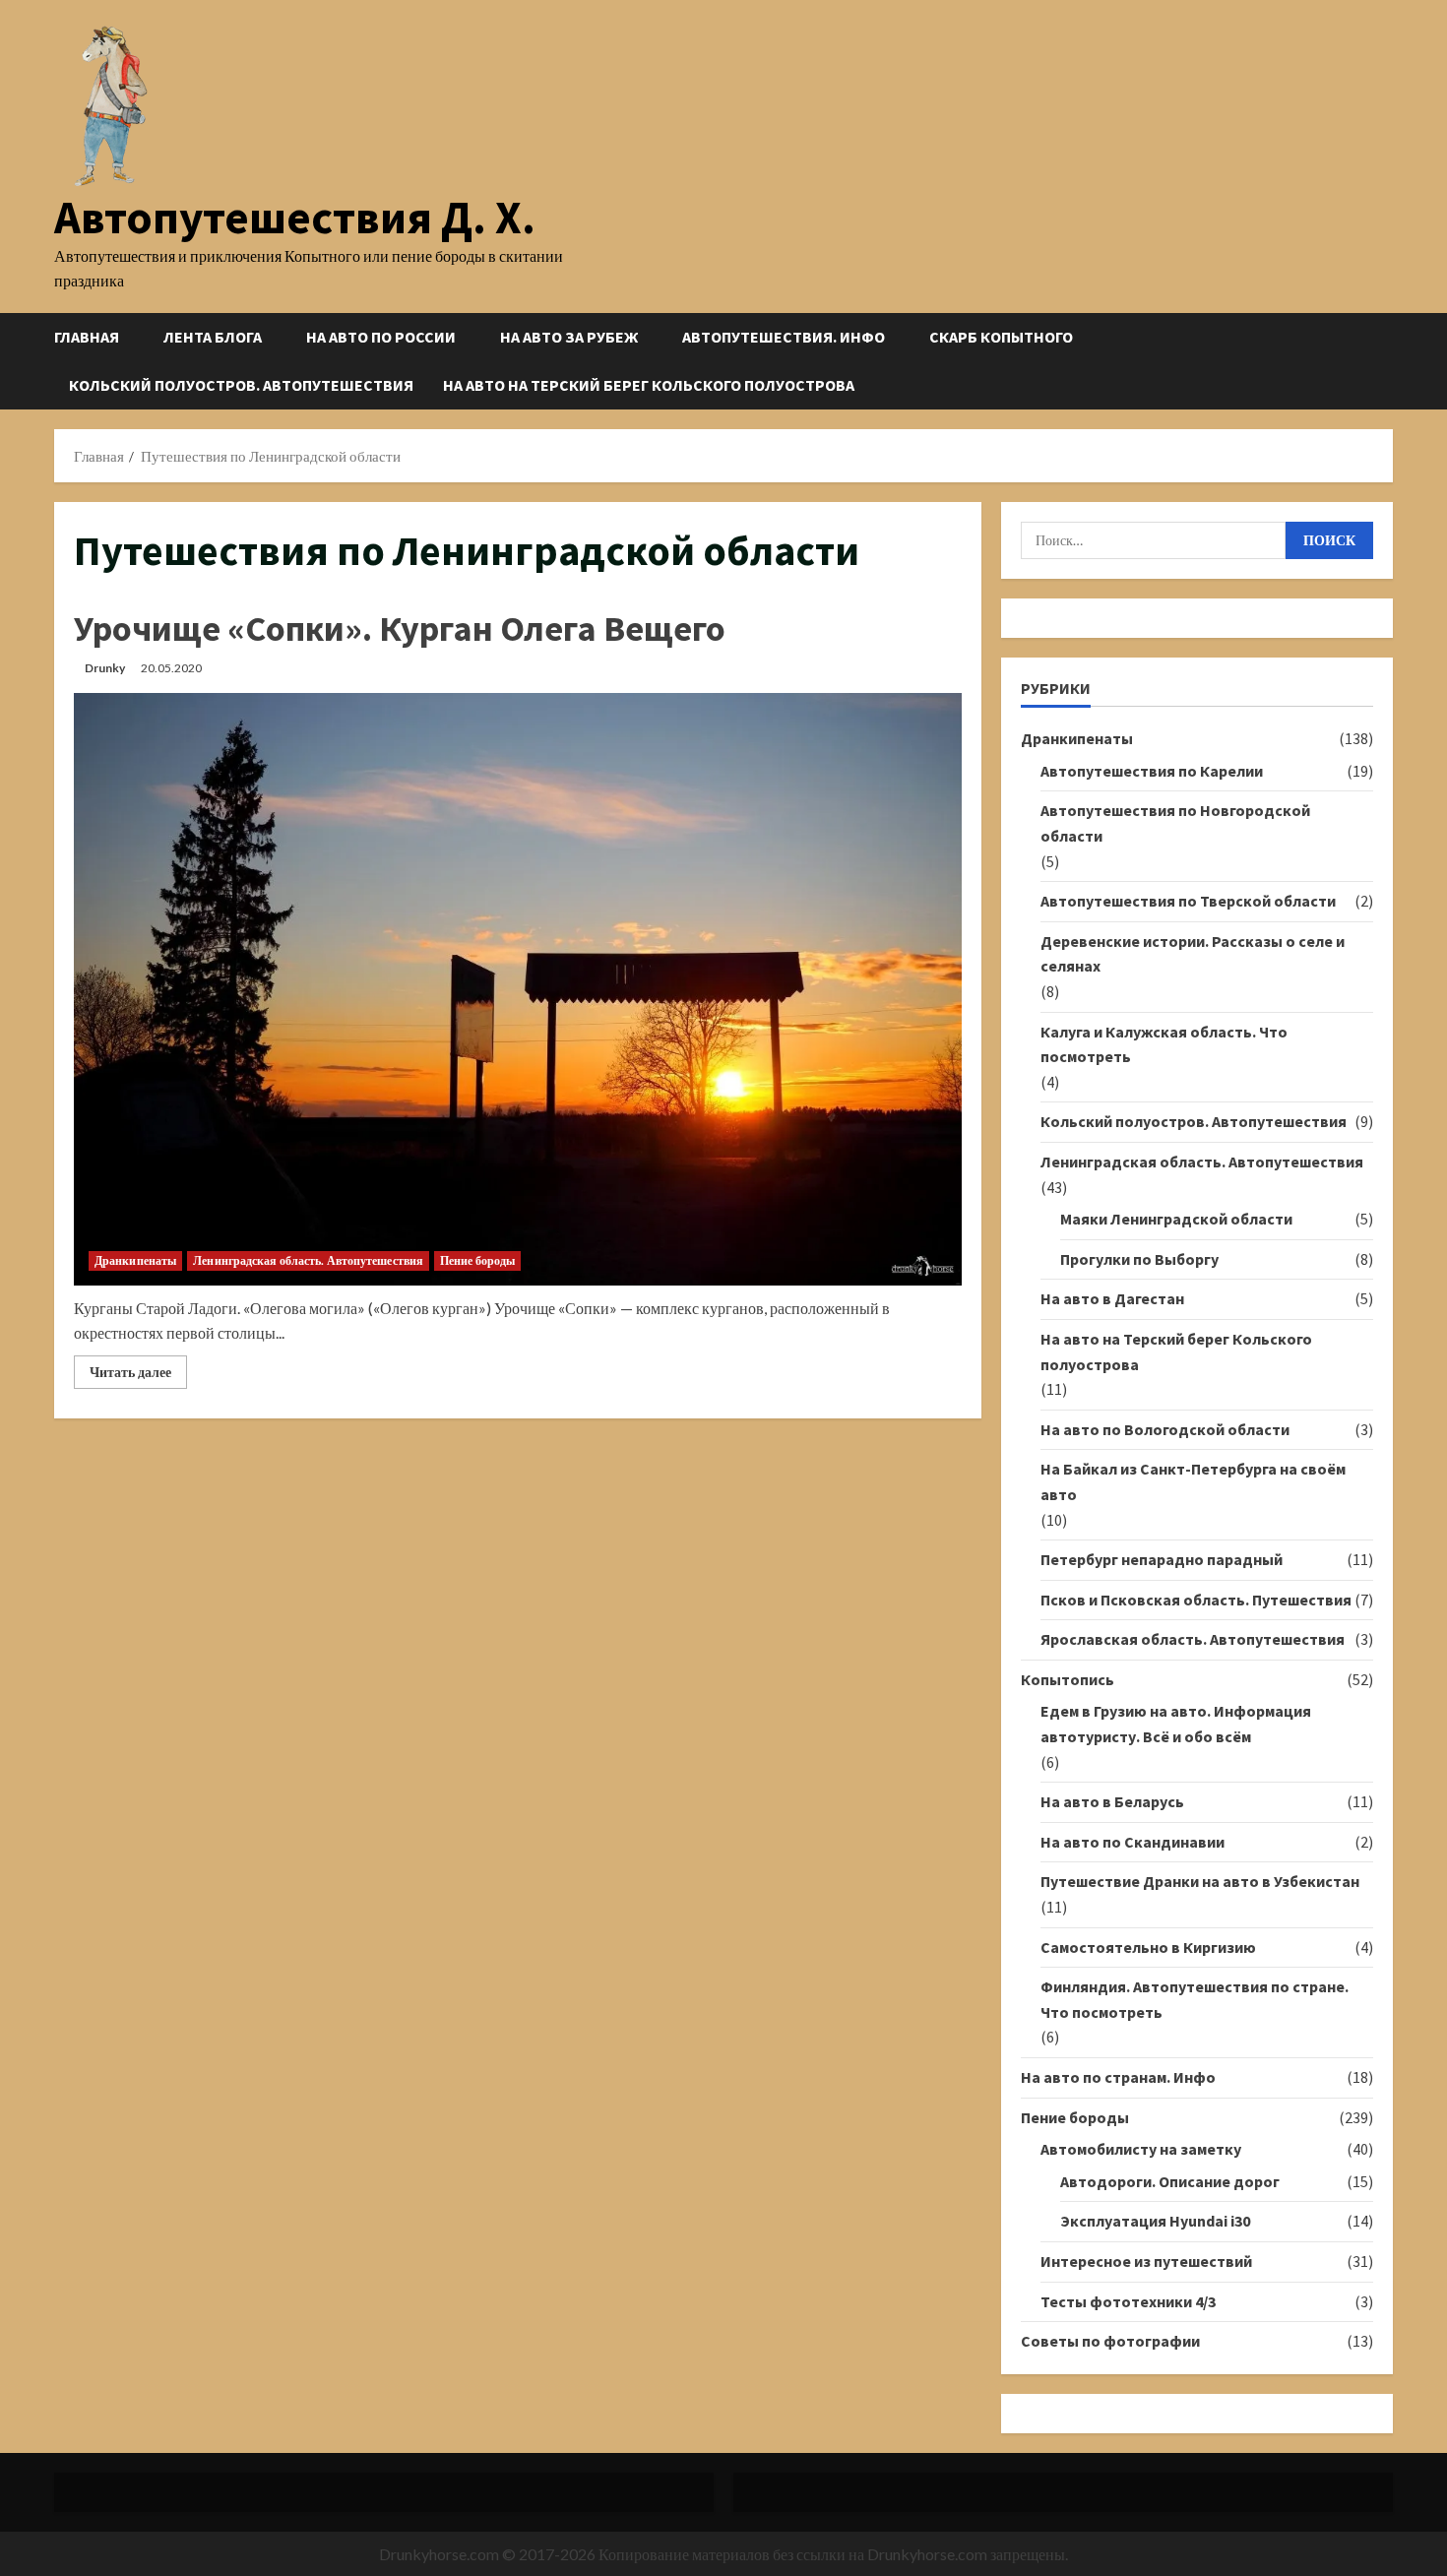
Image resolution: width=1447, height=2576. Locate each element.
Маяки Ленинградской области (1176, 1219)
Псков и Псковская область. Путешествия (1196, 1600)
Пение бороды (477, 1260)
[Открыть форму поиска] (1387, 361)
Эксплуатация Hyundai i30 (1155, 2221)
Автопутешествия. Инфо (784, 337)
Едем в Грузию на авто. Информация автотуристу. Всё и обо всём (1176, 1724)
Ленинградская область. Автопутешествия (308, 1260)
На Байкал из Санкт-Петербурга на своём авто (1193, 1481)
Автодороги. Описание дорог (1170, 2181)
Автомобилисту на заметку (1141, 2149)
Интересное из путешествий (1146, 2261)
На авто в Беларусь (1112, 1801)
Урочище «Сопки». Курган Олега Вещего (400, 628)
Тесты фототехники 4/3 (1128, 2301)
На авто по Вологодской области (1165, 1429)
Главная (87, 337)
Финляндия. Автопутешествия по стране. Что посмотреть (1195, 1999)
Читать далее (138, 1376)
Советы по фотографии (1110, 2341)
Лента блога (213, 337)
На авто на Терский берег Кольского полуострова (649, 385)
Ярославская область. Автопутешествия (1193, 1639)
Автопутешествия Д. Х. (295, 217)
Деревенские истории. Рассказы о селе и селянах (1193, 954)
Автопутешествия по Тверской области (1188, 901)
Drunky (105, 668)
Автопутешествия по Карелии (1152, 771)
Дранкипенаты (135, 1260)
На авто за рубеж (569, 337)
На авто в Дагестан (1112, 1298)
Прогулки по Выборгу (1139, 1259)
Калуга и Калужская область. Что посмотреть (1164, 1044)
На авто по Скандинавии (1132, 1842)
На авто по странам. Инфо (1118, 2077)
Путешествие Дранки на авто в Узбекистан (1200, 1881)
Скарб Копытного (1001, 337)
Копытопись (1068, 1679)
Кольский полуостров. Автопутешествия (241, 385)
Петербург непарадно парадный (1162, 1559)
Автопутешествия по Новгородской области (1175, 823)
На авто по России (381, 337)
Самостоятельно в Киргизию (1148, 1947)
